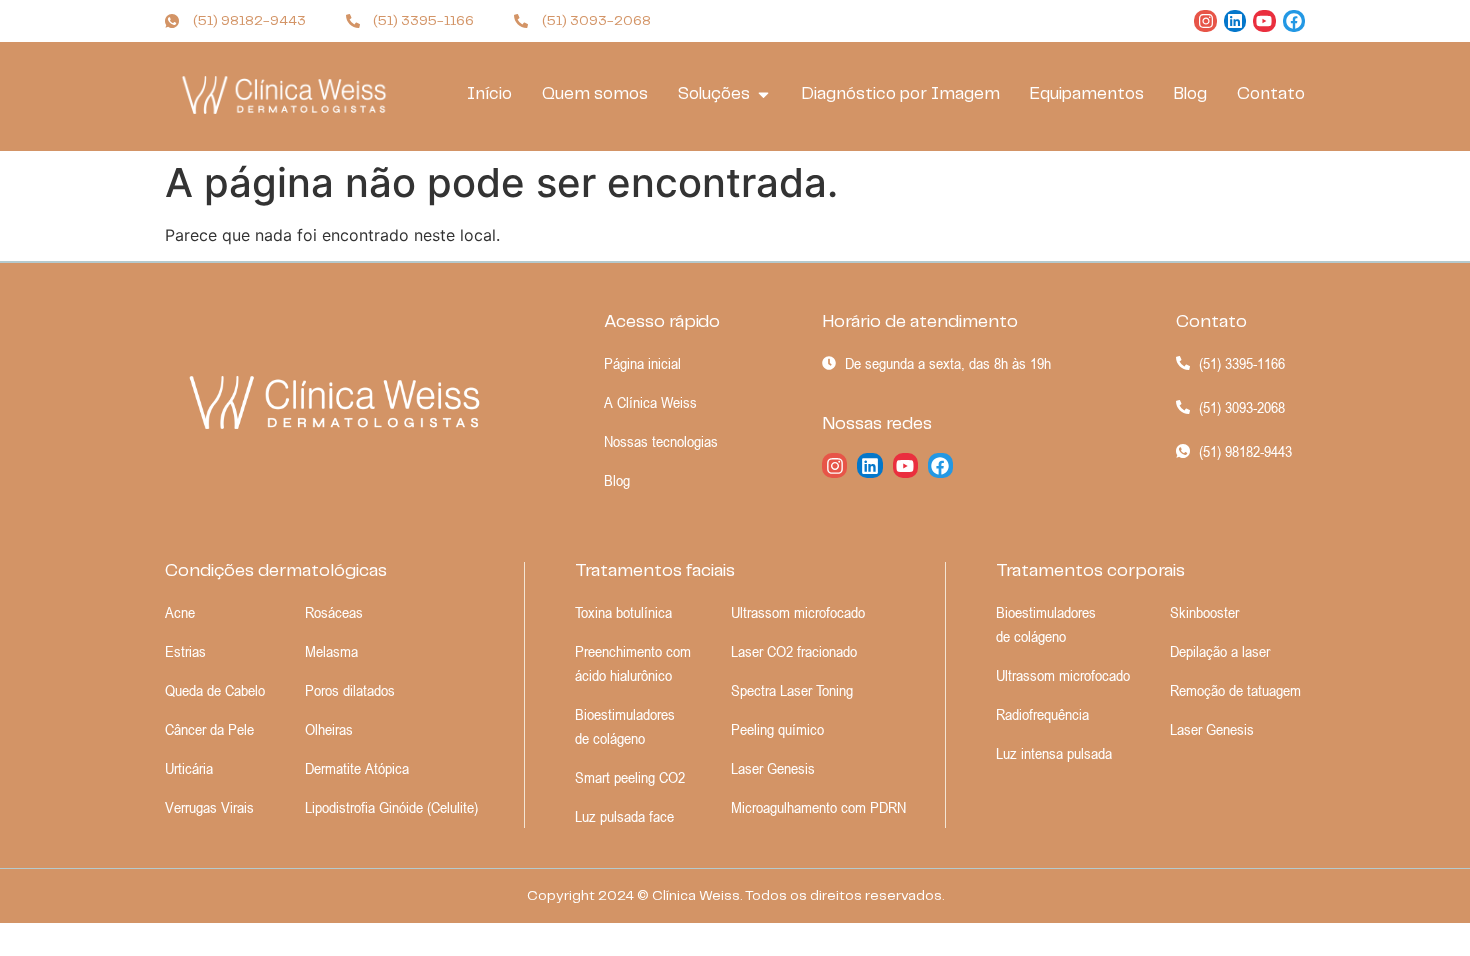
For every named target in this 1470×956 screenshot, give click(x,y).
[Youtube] (1264, 21)
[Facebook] (1294, 21)
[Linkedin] (1235, 21)
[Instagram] (1205, 21)
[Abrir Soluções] (763, 95)
